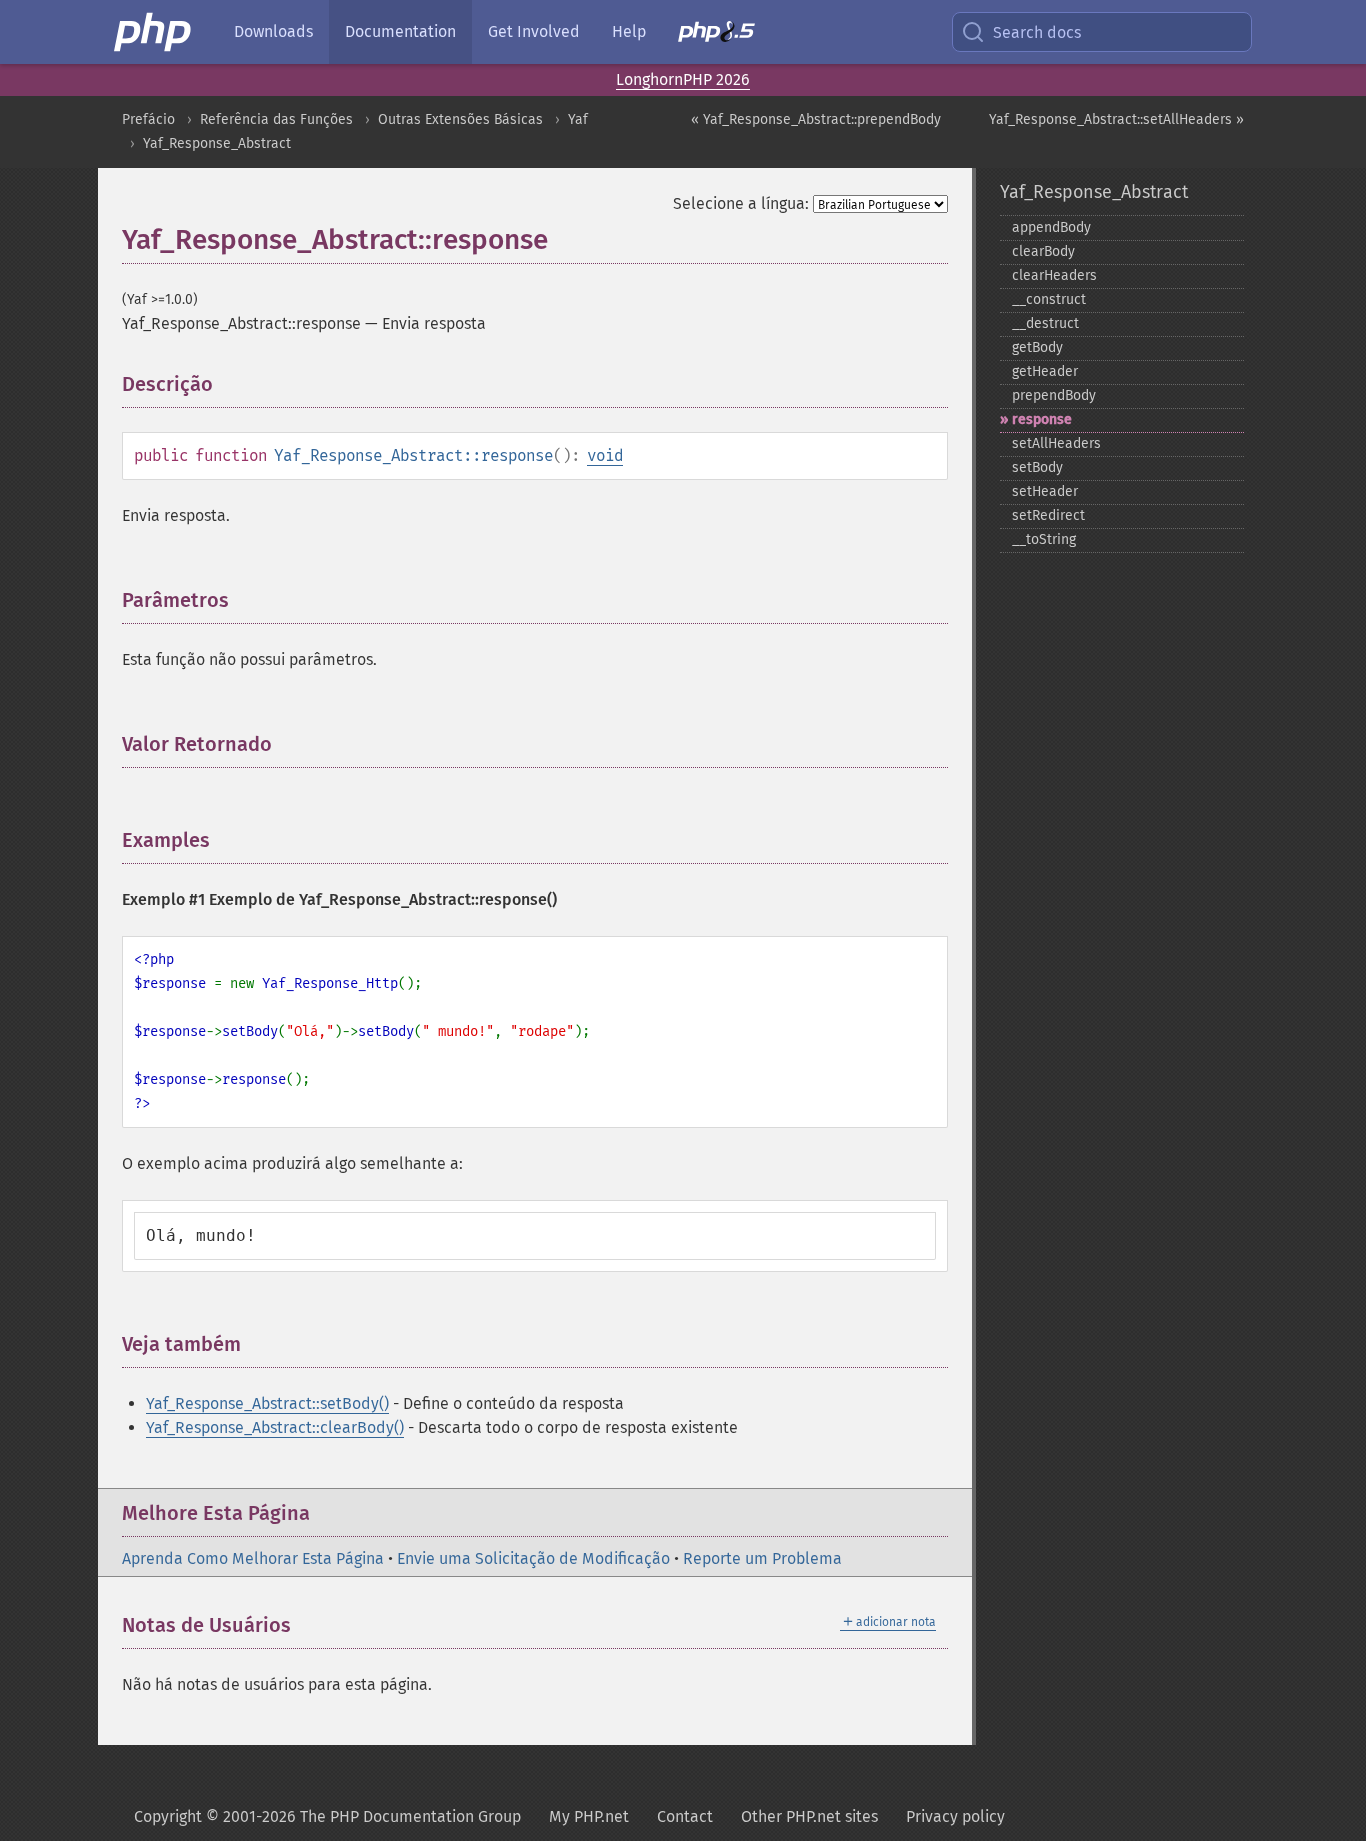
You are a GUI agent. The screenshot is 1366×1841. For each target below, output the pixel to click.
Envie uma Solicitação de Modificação (533, 1558)
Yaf (578, 119)
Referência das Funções (276, 119)
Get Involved (534, 31)
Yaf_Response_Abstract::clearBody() (275, 1427)
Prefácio (148, 119)
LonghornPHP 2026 (683, 79)
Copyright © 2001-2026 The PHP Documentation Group (327, 1816)
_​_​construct (1049, 299)
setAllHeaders (1056, 443)
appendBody (1051, 227)
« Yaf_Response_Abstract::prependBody (816, 119)
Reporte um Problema (762, 1558)
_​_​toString (1044, 539)
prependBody (1054, 395)
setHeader (1045, 491)
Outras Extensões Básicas (460, 119)
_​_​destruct (1045, 323)
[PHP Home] (154, 32)
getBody (1037, 347)
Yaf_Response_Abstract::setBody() (267, 1403)
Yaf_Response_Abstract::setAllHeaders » (1116, 119)
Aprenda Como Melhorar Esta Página (253, 1558)
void (605, 455)
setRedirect (1048, 515)
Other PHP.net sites (809, 1816)
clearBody (1043, 251)
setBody (1037, 467)
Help (629, 31)
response (1042, 419)
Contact (685, 1816)
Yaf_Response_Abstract (217, 143)
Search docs (1037, 32)
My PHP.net (589, 1816)
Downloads (273, 31)
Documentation (400, 31)
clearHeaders (1054, 275)
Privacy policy (955, 1816)
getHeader (1045, 371)
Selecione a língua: (741, 203)
